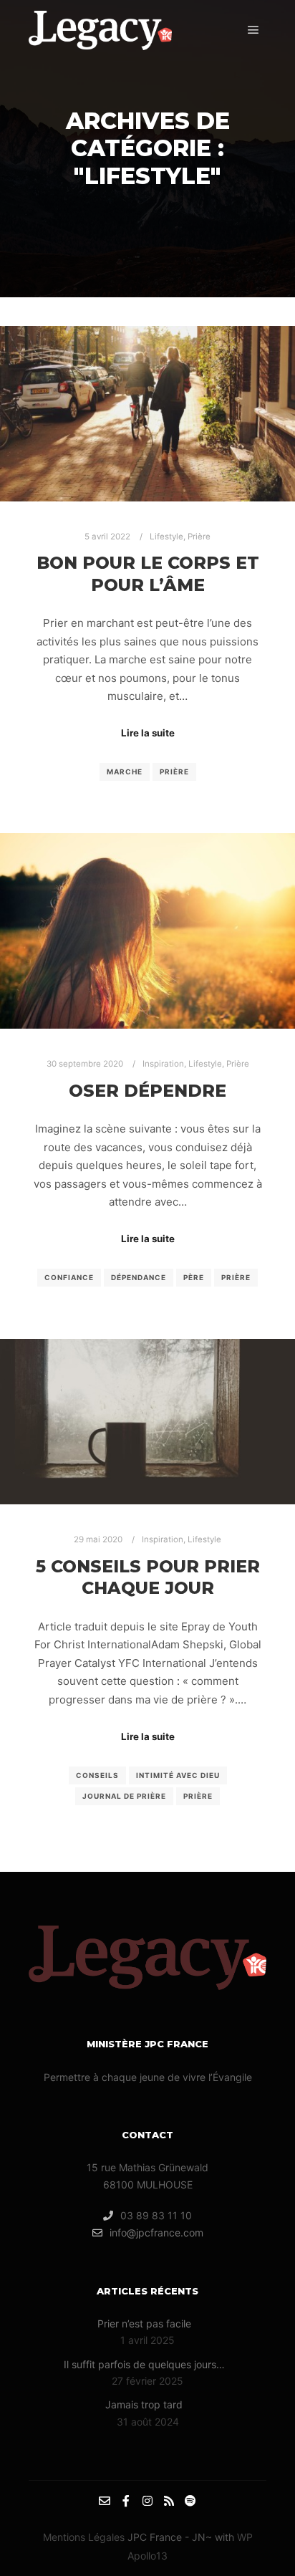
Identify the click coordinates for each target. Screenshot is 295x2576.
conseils (97, 1775)
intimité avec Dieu (178, 1775)
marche (125, 772)
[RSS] (169, 2501)
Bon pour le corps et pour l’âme (148, 574)
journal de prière (124, 1796)
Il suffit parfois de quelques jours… (144, 2364)
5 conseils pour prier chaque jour (148, 1577)
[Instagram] (147, 2501)
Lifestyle (166, 537)
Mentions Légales (84, 2537)
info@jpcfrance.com (156, 2233)
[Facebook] (126, 2501)
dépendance (139, 1277)
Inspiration (163, 1064)
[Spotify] (190, 2501)
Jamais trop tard (144, 2404)
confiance (69, 1277)
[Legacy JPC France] (100, 30)
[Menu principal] (253, 30)
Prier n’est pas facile (144, 2323)
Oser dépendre (147, 1091)
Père (194, 1277)
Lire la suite (148, 733)
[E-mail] (105, 2501)
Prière (199, 537)
